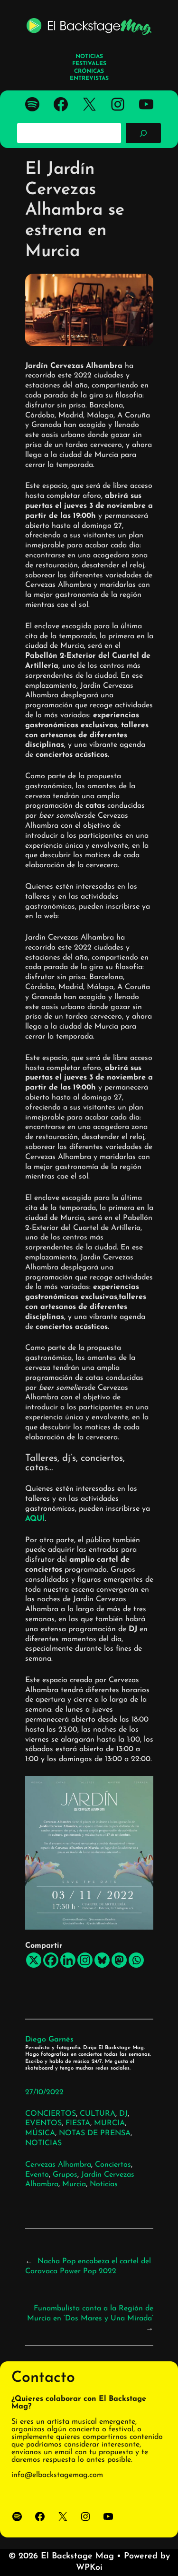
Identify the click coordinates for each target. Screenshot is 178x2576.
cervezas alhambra (58, 2165)
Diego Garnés (49, 2040)
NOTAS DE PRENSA (95, 2133)
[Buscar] (143, 133)
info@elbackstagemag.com (57, 2475)
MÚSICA (40, 2133)
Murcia (74, 2184)
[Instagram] (85, 1960)
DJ (123, 2114)
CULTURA (98, 2114)
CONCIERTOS (51, 2114)
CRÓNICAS (89, 71)
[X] (34, 1960)
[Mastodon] (119, 1960)
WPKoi (89, 2568)
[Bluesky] (102, 1960)
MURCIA (109, 2123)
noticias (104, 2184)
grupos (65, 2175)
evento (37, 2175)
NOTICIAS (43, 2143)
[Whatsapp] (136, 1960)
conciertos (113, 2165)
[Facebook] (51, 1960)
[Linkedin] (68, 1960)
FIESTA (78, 2123)
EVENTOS (43, 2123)
